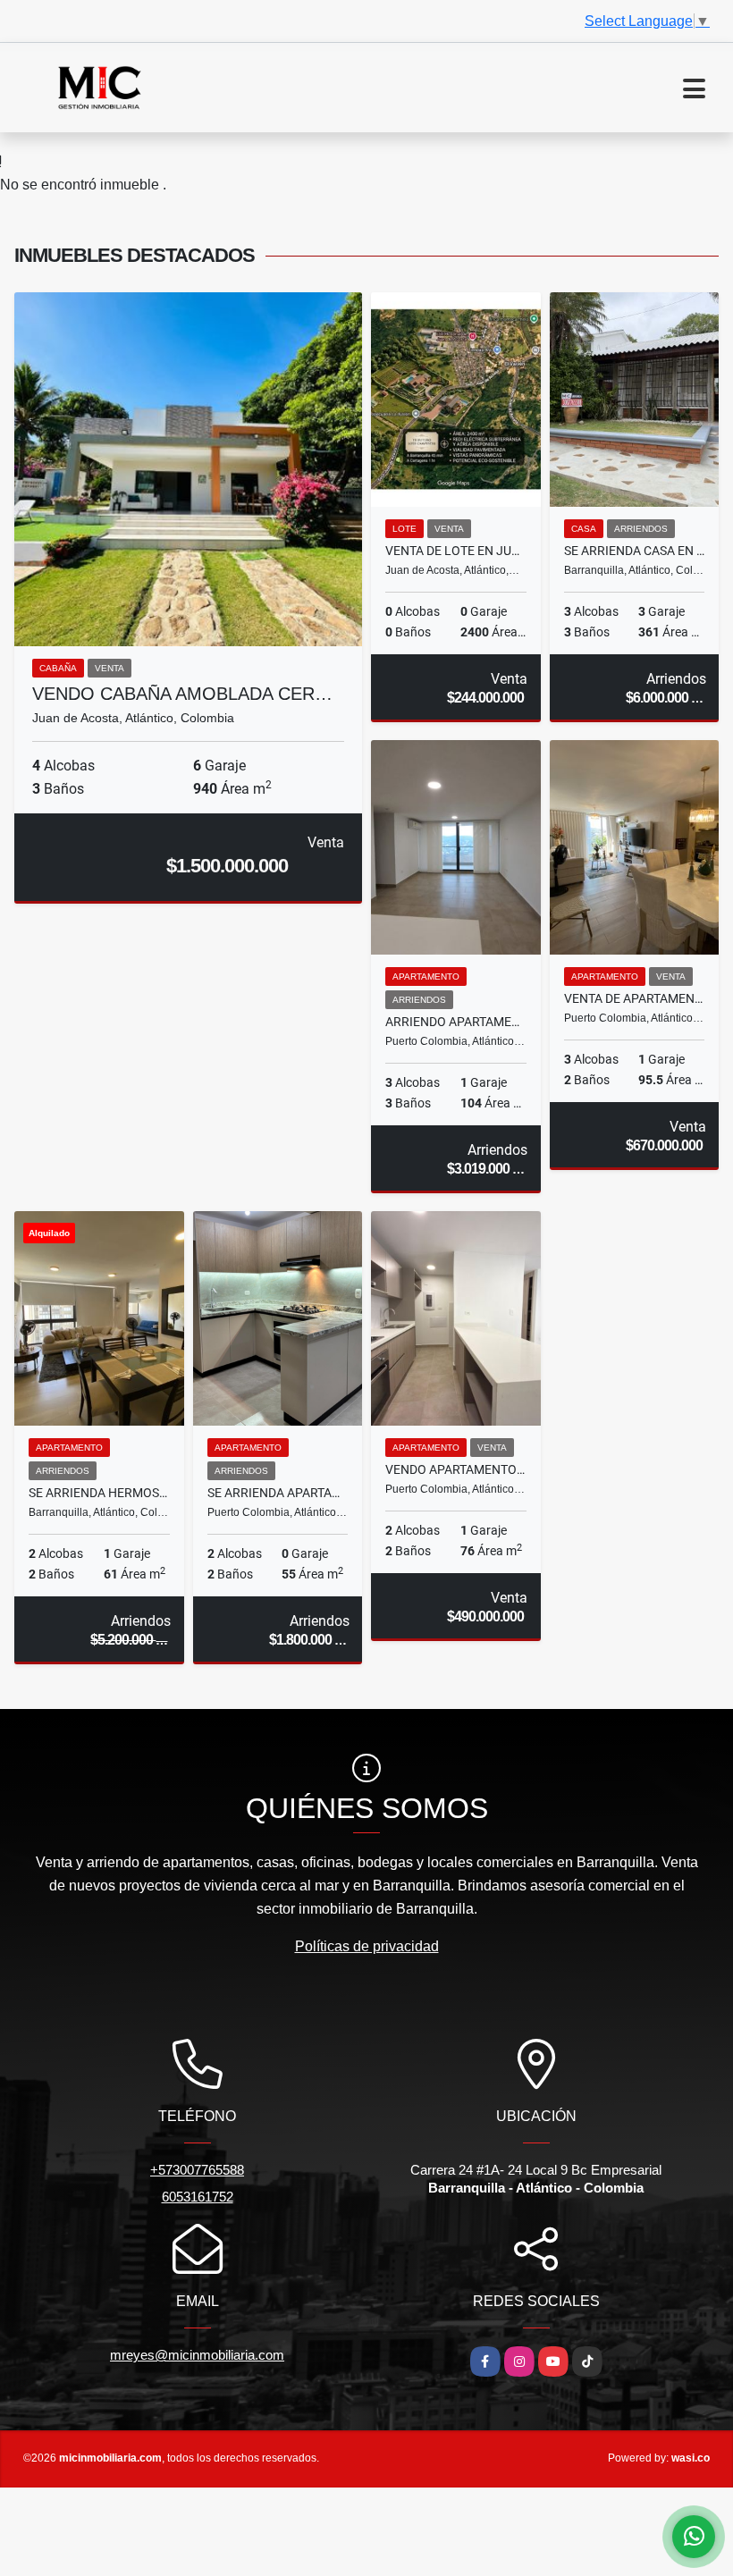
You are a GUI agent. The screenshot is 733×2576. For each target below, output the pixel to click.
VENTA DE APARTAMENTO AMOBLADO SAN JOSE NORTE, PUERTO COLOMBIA (635, 998)
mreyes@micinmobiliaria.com (197, 2355)
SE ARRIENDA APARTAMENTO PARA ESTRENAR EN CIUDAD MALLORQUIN (278, 1493)
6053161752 (198, 2197)
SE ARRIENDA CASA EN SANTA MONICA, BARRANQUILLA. (635, 551)
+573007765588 (197, 2170)
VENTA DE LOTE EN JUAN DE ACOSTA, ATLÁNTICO (456, 551)
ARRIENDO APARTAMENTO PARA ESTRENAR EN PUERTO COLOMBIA (456, 1022)
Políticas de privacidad (367, 1946)
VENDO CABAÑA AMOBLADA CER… (182, 694)
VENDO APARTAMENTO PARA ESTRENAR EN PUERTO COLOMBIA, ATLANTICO (456, 1469)
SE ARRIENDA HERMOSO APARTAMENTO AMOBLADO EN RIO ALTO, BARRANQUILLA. (99, 1493)
